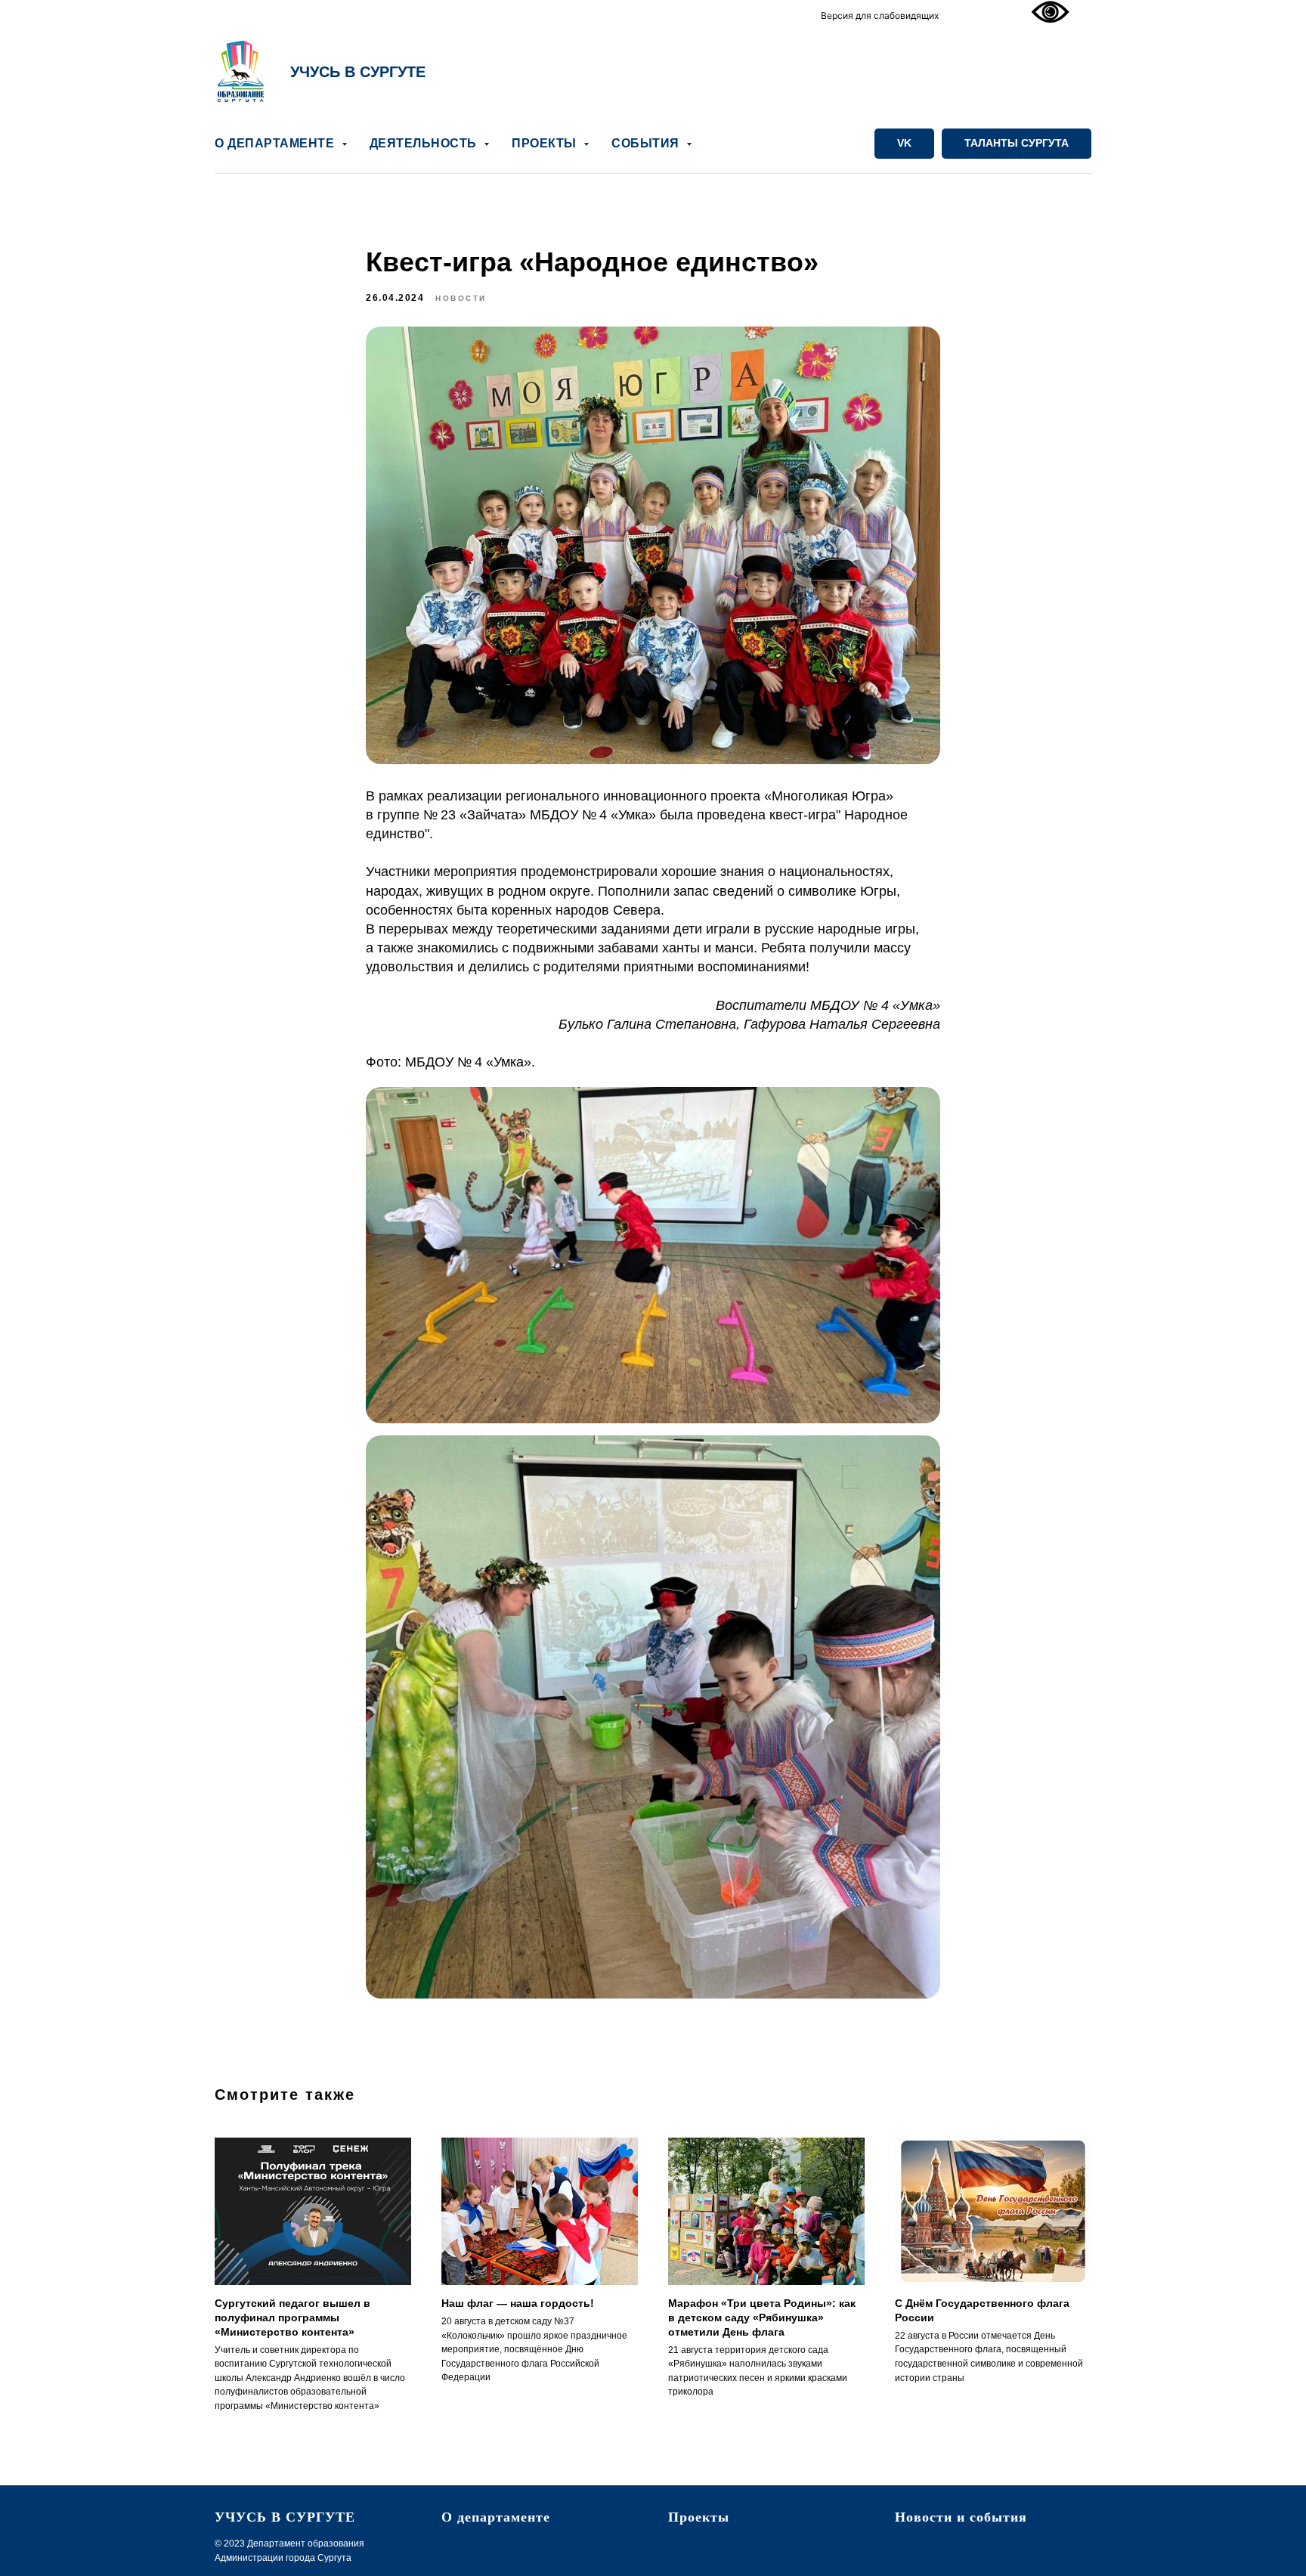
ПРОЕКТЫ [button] (546, 143)
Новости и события (961, 2517)
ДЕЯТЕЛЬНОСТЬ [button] (425, 143)
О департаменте (496, 2517)
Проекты (699, 2517)
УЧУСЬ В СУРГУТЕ (358, 72)
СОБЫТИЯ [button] (647, 143)
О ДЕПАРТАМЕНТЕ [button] (276, 143)
